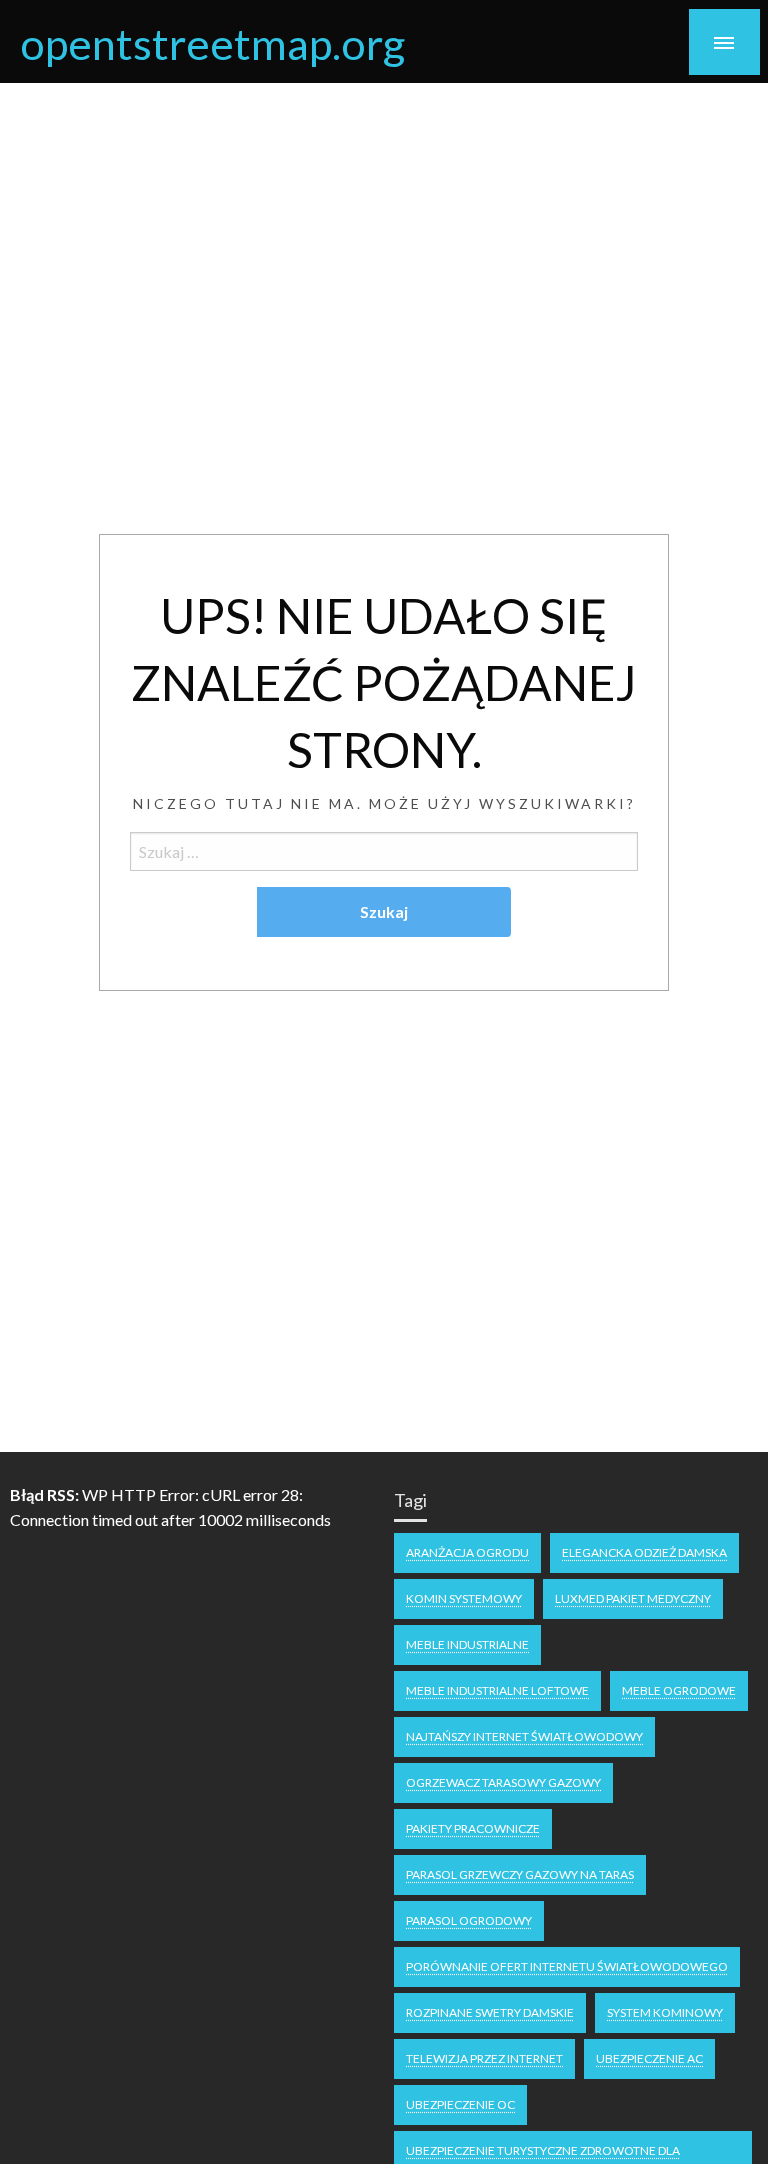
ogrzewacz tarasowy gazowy (503, 1782)
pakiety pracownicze (473, 1828)
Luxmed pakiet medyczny (633, 1598)
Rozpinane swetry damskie (490, 2012)
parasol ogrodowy (469, 1920)
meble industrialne (467, 1644)
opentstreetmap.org (212, 43)
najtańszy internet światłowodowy (524, 1736)
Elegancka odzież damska (644, 1552)
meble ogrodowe (679, 1690)
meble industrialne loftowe (497, 1690)
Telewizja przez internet (484, 2058)
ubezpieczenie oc (460, 2104)
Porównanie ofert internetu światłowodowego (567, 1966)
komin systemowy (464, 1598)
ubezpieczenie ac (649, 2058)
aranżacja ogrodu (467, 1552)
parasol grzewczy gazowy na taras (520, 1874)
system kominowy (665, 2012)
